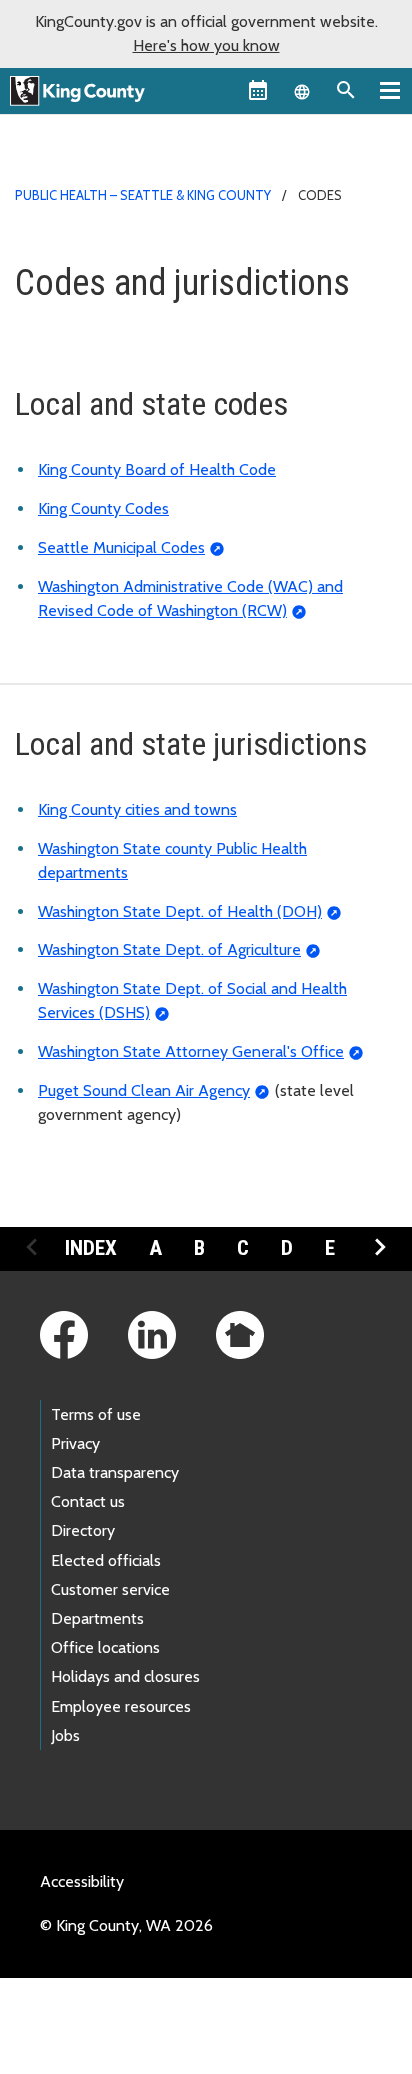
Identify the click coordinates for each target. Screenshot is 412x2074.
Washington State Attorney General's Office (191, 1051)
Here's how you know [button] (206, 45)
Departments (97, 1618)
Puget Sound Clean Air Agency (144, 1090)
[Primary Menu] (390, 90)
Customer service (110, 1589)
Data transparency (115, 1472)
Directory (83, 1530)
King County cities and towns (137, 809)
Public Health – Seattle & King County (143, 195)
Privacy (75, 1443)
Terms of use (96, 1414)
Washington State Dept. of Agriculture (169, 949)
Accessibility (82, 1881)
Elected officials (106, 1560)
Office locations (105, 1647)
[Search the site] (346, 90)
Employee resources (121, 1706)
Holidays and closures (125, 1676)
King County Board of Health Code (157, 469)
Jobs (65, 1735)
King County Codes (103, 508)
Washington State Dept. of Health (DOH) (180, 911)
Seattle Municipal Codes (121, 547)
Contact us (88, 1501)
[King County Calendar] (258, 90)
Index (91, 1248)
